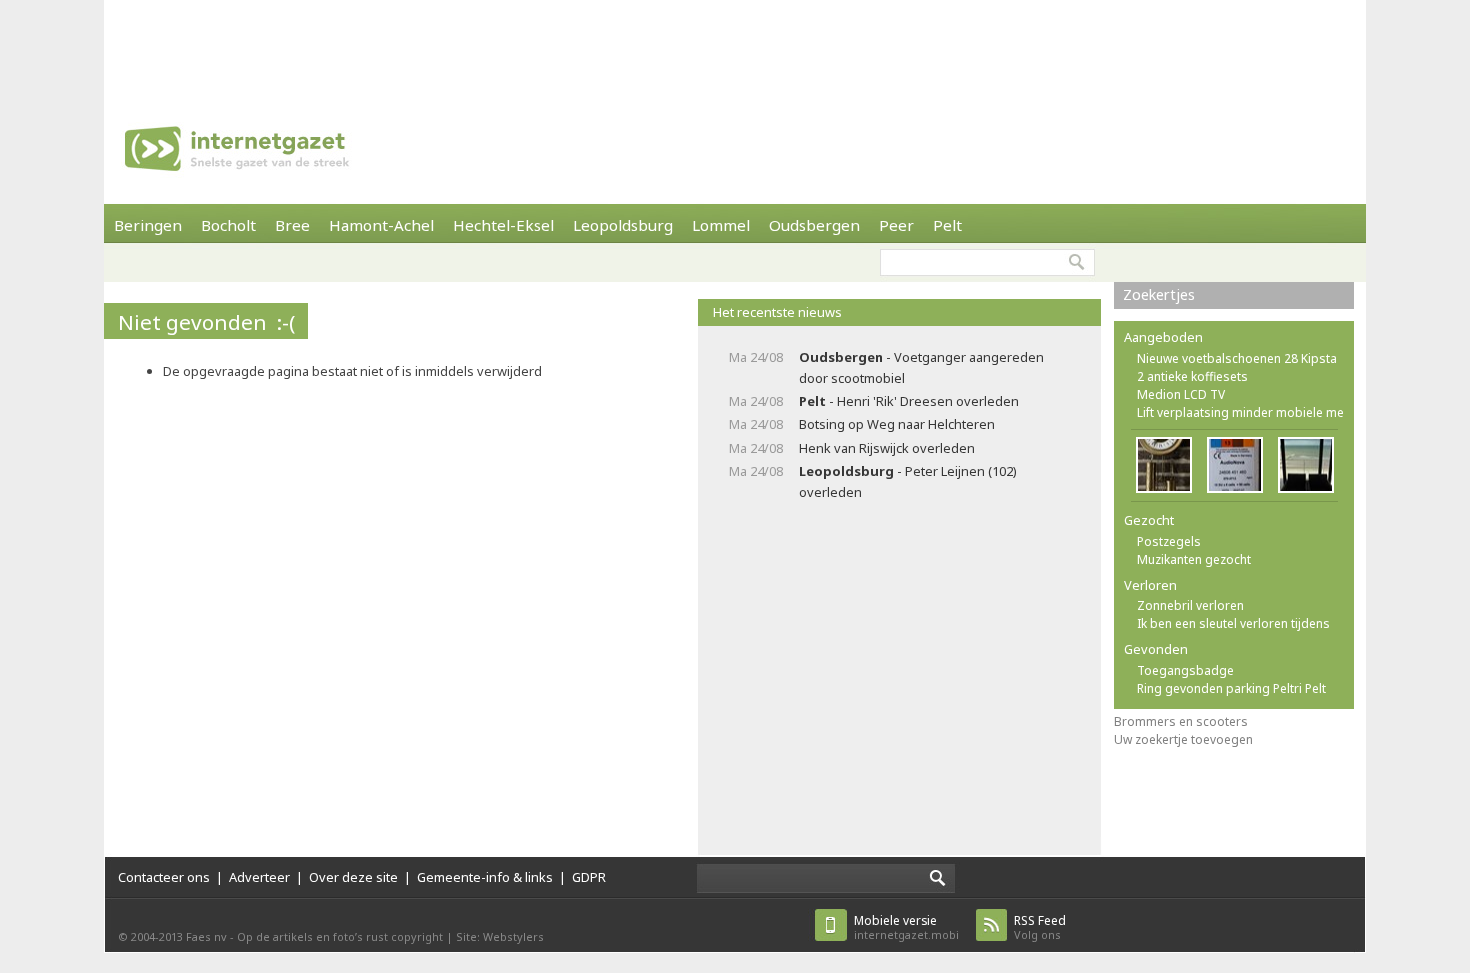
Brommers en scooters (1181, 721)
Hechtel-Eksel (503, 225)
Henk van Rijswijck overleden (887, 448)
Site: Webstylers (500, 936)
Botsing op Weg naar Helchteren (897, 424)
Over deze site (353, 877)
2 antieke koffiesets (1192, 376)
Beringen (148, 225)
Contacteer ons (164, 877)
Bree (292, 225)
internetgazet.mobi (906, 927)
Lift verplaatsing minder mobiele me (1240, 412)
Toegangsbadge (1185, 670)
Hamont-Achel (381, 225)
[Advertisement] (735, 45)
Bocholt (228, 225)
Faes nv (206, 936)
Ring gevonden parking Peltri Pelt (1231, 688)
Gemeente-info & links (485, 877)
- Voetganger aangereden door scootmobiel (921, 367)
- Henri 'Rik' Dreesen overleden (909, 401)
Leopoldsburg (623, 225)
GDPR (589, 877)
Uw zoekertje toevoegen (1183, 739)
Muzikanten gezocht (1194, 559)
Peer (896, 225)
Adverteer (259, 877)
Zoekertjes (1159, 294)
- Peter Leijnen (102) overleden (908, 481)
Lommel (721, 225)
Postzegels (1169, 541)
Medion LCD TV (1181, 394)
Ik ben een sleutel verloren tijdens (1233, 623)
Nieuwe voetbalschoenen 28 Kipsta (1237, 358)
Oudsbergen (814, 225)
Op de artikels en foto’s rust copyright (340, 936)
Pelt (947, 225)
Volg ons (1040, 927)
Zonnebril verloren (1190, 605)
